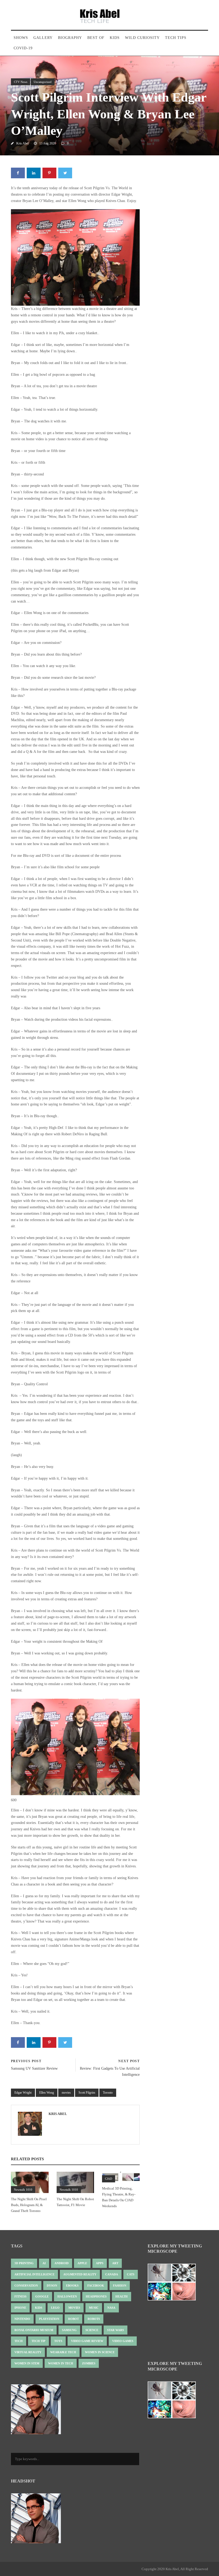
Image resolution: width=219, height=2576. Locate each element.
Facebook (96, 2286)
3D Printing (24, 2263)
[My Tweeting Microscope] (174, 2284)
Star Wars (116, 2330)
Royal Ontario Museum (34, 2330)
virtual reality (28, 2352)
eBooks (72, 2286)
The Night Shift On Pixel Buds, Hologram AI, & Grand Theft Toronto (29, 2205)
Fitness (20, 2296)
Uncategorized (43, 82)
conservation (26, 2286)
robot (73, 2319)
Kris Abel (22, 143)
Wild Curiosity (142, 38)
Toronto (108, 2093)
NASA (111, 2308)
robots (94, 2319)
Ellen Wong (47, 2093)
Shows (21, 38)
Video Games (123, 2341)
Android (62, 2263)
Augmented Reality (80, 2274)
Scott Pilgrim (87, 2093)
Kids (115, 38)
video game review (87, 2341)
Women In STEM (27, 2363)
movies (66, 2093)
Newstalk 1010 (23, 2190)
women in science (100, 2352)
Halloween (67, 2296)
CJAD (109, 2179)
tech (19, 2341)
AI (44, 2263)
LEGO (55, 2308)
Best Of (96, 38)
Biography (70, 38)
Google (42, 2296)
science (92, 2330)
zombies (89, 2363)
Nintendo (22, 2319)
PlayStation (49, 2319)
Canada (112, 2274)
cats (131, 2274)
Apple (82, 2263)
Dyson (52, 2286)
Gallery (43, 38)
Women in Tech (61, 2363)
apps (100, 2263)
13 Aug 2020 (48, 143)
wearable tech (63, 2352)
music (94, 2308)
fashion (120, 2286)
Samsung (69, 2330)
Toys (58, 2341)
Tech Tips (176, 38)
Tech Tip (38, 2341)
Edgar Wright (23, 2093)
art (115, 2263)
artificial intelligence (34, 2274)
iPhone (20, 2308)
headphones (96, 2296)
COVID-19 (23, 48)
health (122, 2296)
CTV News (21, 82)
